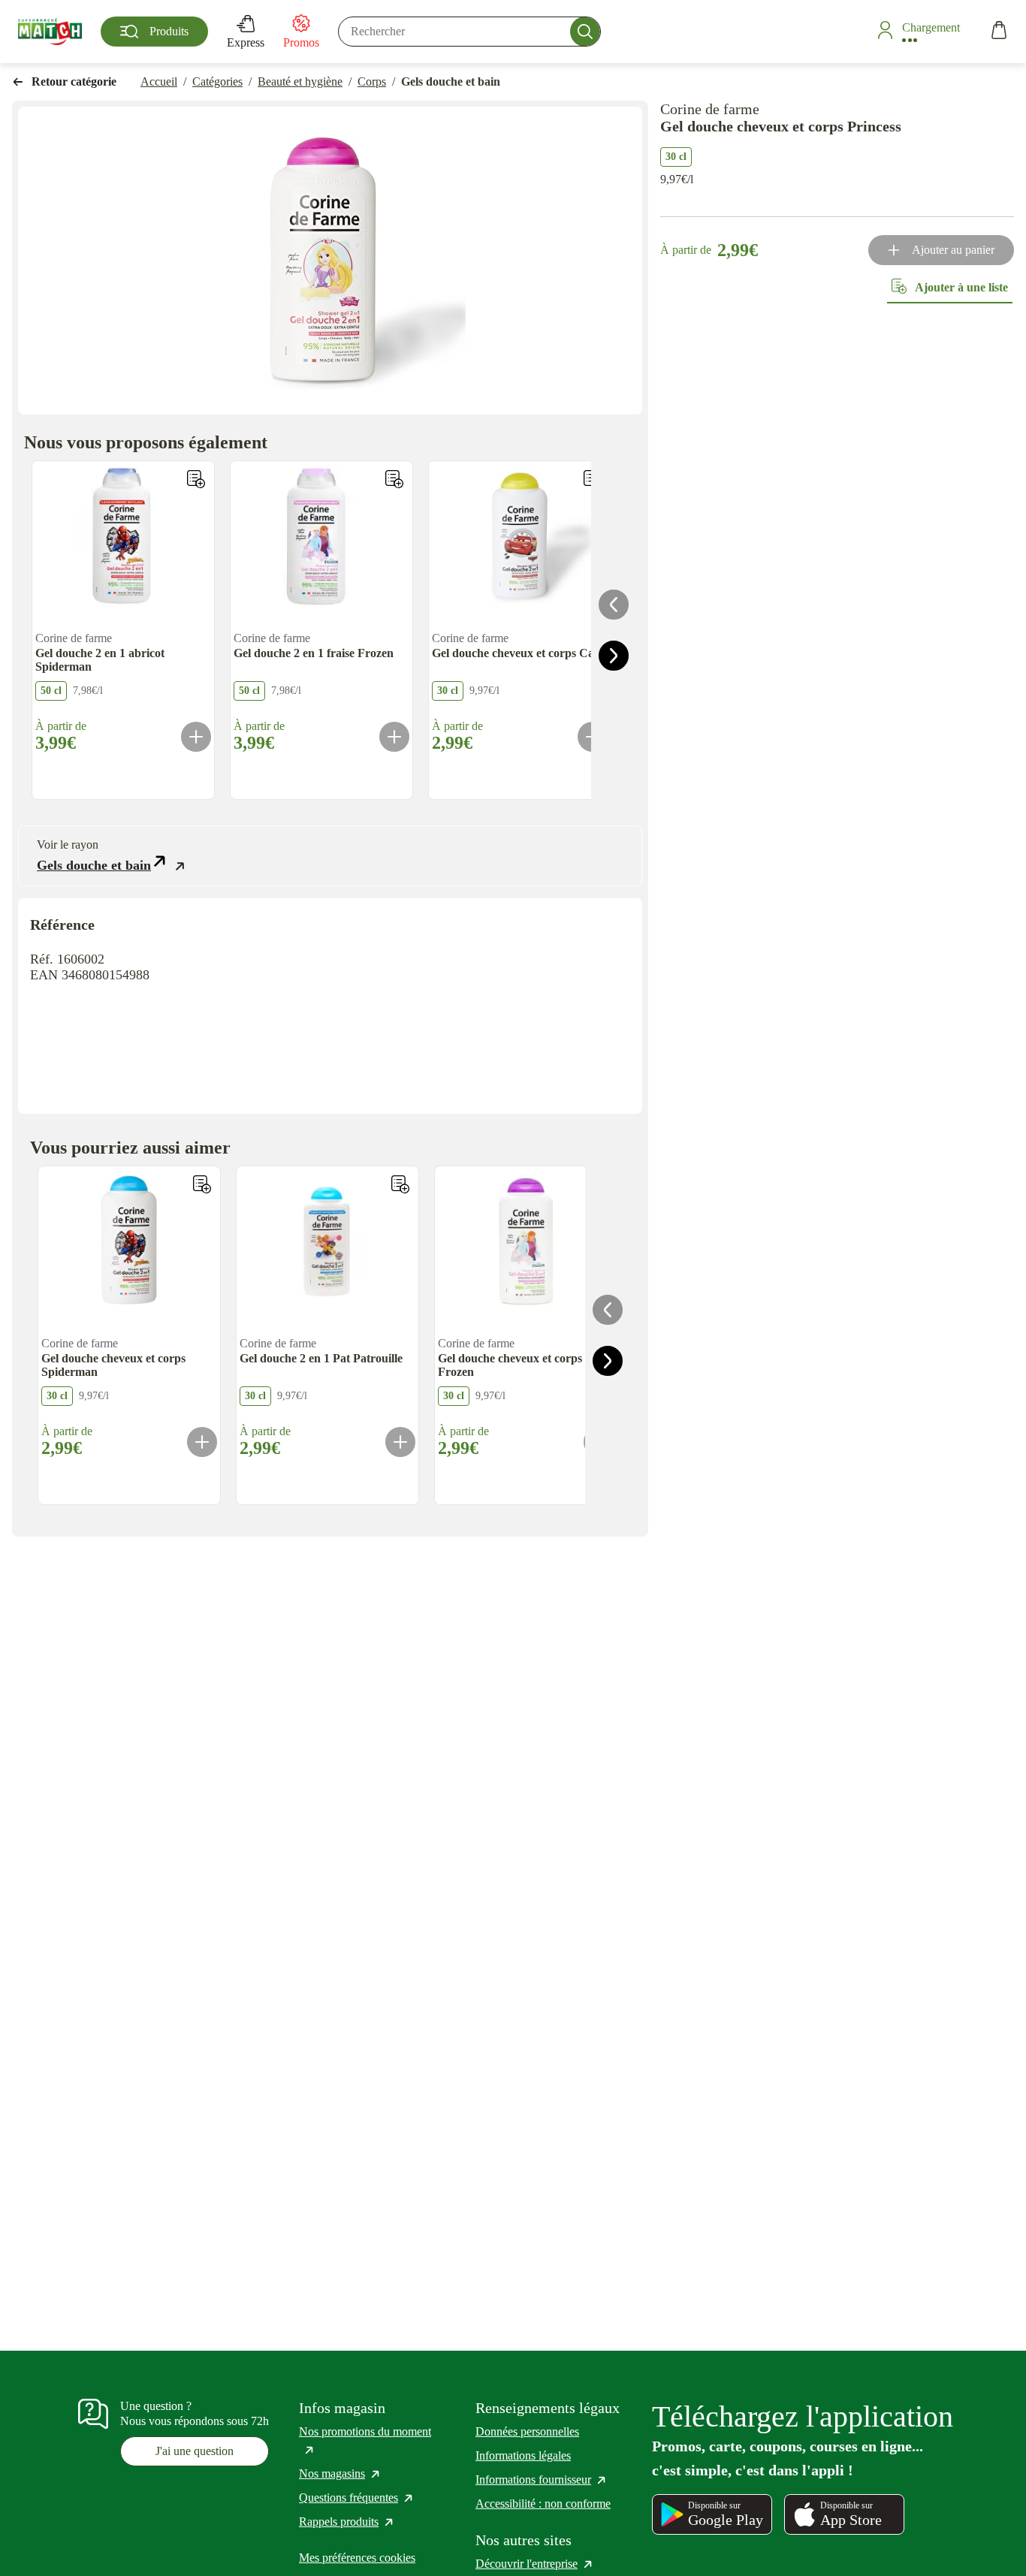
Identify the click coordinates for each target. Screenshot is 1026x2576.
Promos (301, 42)
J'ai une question (195, 2451)
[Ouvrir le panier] (999, 32)
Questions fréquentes (357, 2498)
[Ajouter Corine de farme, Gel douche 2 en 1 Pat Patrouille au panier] (400, 1442)
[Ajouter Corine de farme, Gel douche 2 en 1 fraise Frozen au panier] (394, 737)
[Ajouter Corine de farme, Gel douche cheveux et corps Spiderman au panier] (202, 1442)
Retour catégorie (74, 81)
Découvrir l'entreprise (535, 2564)
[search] (469, 32)
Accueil (159, 81)
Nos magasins (340, 2473)
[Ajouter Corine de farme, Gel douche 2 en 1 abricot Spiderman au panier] (196, 737)
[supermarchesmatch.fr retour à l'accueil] (50, 32)
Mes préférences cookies (357, 2558)
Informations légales (523, 2455)
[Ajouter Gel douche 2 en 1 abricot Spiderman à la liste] (196, 479)
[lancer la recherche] (585, 32)
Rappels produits (347, 2522)
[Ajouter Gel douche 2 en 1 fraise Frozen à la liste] (394, 479)
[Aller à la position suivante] (614, 656)
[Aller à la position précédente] (614, 605)
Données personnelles (527, 2431)
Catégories (217, 81)
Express (246, 42)
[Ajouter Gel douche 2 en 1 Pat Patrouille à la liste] (400, 1184)
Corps (372, 81)
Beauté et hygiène (300, 81)
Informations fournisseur (542, 2479)
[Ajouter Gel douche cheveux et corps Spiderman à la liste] (202, 1184)
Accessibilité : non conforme (543, 2504)
